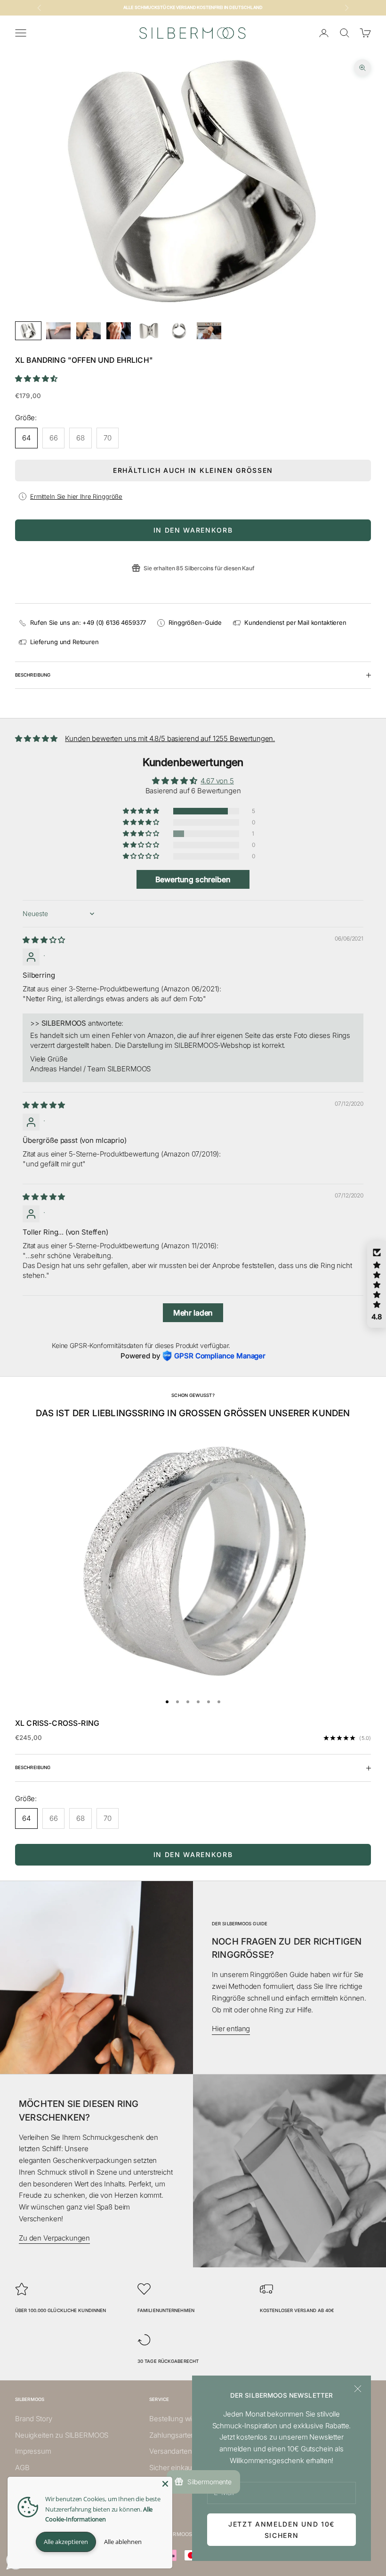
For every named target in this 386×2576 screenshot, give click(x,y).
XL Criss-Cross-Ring (57, 1723)
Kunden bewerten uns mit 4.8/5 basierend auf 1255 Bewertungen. (170, 738)
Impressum (33, 2451)
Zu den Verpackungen (54, 2238)
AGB (22, 2468)
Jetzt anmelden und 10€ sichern (281, 2529)
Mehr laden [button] (193, 1313)
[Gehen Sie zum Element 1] (28, 331)
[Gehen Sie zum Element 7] (209, 331)
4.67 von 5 (217, 781)
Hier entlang (231, 2029)
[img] (44, 940)
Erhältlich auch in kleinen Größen (193, 470)
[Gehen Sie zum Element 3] (88, 331)
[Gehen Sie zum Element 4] (119, 331)
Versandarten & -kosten (187, 2451)
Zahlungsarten (172, 2435)
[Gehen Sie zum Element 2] (58, 331)
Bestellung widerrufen (184, 2419)
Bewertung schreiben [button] (193, 879)
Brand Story (33, 2419)
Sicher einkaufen (176, 2468)
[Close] (165, 2484)
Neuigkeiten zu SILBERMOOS (62, 2435)
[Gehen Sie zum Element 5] (149, 331)
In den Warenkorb (193, 530)
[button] (36, 379)
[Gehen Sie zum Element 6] (179, 331)
